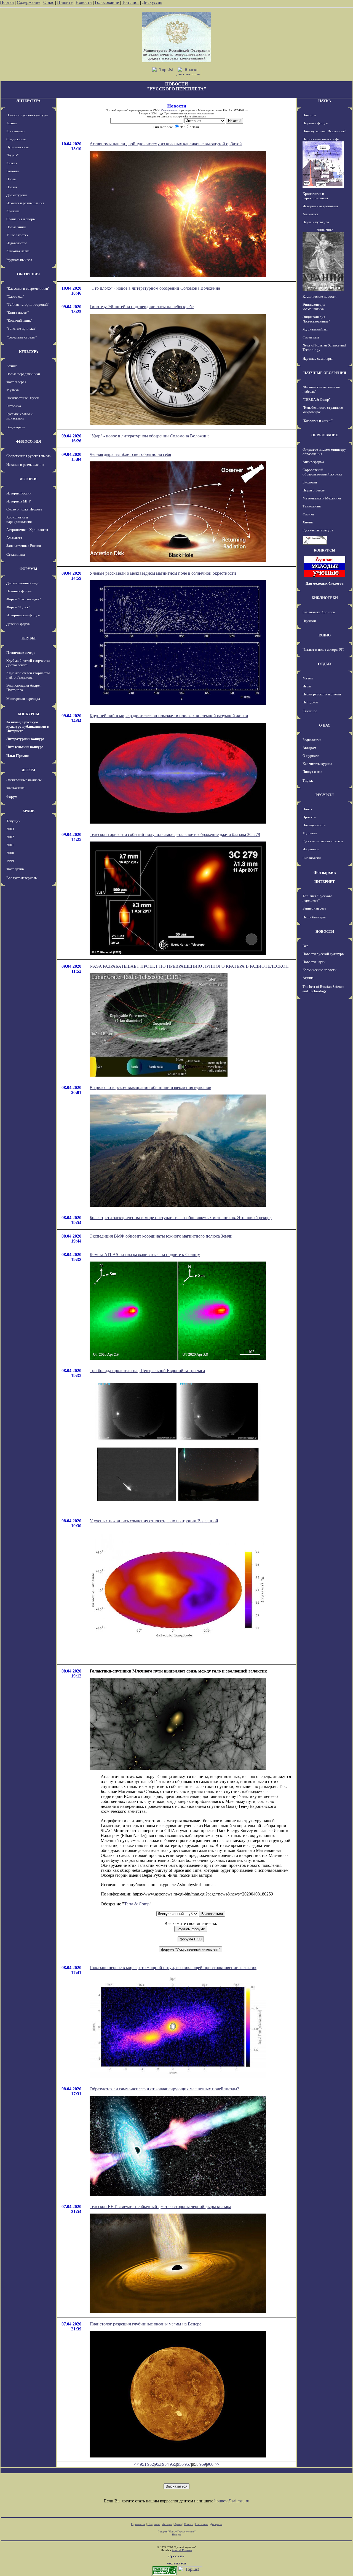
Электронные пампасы (24, 780)
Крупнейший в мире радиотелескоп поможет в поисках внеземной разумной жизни (169, 716)
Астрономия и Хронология (27, 530)
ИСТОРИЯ (29, 479)
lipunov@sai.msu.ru (232, 2501)
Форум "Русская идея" (24, 599)
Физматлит (311, 337)
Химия (308, 522)
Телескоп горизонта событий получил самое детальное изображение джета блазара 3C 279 (175, 834)
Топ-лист (130, 2)
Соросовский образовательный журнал (322, 472)
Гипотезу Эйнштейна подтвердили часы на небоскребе (142, 307)
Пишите (65, 2)
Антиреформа (313, 462)
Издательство (17, 243)
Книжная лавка (18, 251)
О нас (49, 2)
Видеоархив (16, 427)
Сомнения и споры (21, 219)
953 (158, 2464)
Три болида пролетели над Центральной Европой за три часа (147, 1371)
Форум (12, 797)
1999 (10, 861)
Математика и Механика (322, 498)
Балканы (13, 171)
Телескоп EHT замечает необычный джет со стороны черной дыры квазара (160, 2207)
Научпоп (309, 621)
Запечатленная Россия (24, 546)
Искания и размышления (25, 203)
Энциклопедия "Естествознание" (316, 319)
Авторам (309, 748)
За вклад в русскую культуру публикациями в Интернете (28, 726)
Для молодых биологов (325, 583)
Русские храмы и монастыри (19, 416)
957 (188, 2464)
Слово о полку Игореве (24, 509)
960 (210, 2464)
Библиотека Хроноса (319, 612)
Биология (310, 482)
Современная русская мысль (28, 456)
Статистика (202, 2524)
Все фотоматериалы (22, 878)
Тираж (308, 780)
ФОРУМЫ (28, 569)
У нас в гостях (17, 235)
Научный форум (19, 591)
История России (19, 493)
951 (143, 2464)
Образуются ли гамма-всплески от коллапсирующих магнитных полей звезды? (164, 2089)
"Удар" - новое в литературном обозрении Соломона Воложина (150, 436)
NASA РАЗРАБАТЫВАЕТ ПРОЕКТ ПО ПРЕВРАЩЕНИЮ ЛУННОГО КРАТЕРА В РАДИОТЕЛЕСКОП (189, 966)
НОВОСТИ (325, 931)
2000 (10, 853)
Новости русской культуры (27, 115)
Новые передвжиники (23, 374)
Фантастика (15, 788)
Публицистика (18, 147)
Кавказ (12, 163)
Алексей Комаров (182, 2550)
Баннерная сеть (314, 908)
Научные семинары (318, 358)
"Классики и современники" (28, 288)
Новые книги (16, 227)
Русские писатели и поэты (323, 841)
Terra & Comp (137, 1904)
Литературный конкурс (25, 739)
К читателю (15, 131)
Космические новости (319, 296)
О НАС (325, 725)
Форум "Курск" (18, 607)
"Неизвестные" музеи (23, 398)
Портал (7, 2)
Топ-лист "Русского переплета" (317, 898)
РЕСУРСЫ (325, 795)
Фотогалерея (16, 382)
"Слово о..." (15, 296)
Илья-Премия (18, 756)
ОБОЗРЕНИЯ (28, 274)
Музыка (13, 390)
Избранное (311, 849)
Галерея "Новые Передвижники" (177, 2531)
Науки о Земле (314, 490)
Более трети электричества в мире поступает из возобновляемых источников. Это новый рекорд (181, 1218)
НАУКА (325, 101)
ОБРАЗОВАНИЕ (325, 435)
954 (165, 2464)
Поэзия (12, 187)
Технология (312, 506)
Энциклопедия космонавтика (314, 307)
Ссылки (188, 2524)
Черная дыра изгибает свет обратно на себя (130, 454)
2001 (10, 845)
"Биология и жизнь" (318, 421)
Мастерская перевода (23, 699)
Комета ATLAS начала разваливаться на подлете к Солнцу (145, 1255)
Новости (84, 2)
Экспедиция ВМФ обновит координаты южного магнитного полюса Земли (161, 1236)
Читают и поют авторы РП (323, 650)
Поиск (307, 809)
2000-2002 (325, 230)
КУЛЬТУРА (29, 352)
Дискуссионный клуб (23, 583)
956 (180, 2464)
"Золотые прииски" (21, 328)
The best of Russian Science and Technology (323, 989)
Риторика (14, 406)
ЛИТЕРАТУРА (28, 101)
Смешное (310, 711)
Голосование (107, 2)
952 (151, 2464)
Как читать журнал (317, 764)
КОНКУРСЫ (28, 714)
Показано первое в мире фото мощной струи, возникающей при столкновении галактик (173, 1968)
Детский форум (18, 624)
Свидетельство (170, 110)
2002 (10, 837)
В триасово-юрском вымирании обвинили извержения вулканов (150, 1087)
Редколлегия (312, 740)
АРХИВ (28, 811)
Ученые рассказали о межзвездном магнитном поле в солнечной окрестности (163, 573)
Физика (308, 514)
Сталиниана (16, 554)
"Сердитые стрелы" (22, 337)
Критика (13, 211)
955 (173, 2464)
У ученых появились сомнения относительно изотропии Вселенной (154, 1521)
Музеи (308, 678)
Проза (11, 179)
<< (136, 2464)
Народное (310, 702)
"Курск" (12, 155)
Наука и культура (316, 222)
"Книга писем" (18, 312)
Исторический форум (23, 615)
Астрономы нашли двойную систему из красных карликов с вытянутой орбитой (166, 144)
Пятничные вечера (21, 653)
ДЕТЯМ (28, 770)
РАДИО (325, 635)
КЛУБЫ (29, 638)
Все (305, 946)
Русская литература (318, 530)
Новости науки (314, 962)
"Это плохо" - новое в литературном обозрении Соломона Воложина (155, 288)
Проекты (309, 817)
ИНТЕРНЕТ (325, 882)
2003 (10, 829)
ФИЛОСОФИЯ (28, 441)
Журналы (310, 833)
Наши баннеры (314, 917)
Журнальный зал (19, 260)
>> (217, 2464)
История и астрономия (320, 206)
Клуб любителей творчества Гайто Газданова (28, 675)
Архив (178, 2524)
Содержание (29, 2)
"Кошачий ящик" (19, 320)
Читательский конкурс (25, 747)
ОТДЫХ (325, 664)
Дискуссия (152, 2)
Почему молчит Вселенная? (324, 131)
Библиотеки (312, 858)
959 (203, 2464)
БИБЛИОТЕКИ (325, 598)
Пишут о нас (312, 772)
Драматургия (17, 195)
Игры (307, 686)
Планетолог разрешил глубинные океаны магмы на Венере (145, 2324)
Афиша (12, 123)
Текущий (13, 821)
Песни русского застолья (322, 694)
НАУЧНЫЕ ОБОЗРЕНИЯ (325, 373)
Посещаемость (314, 825)
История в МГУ (19, 501)
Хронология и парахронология (19, 519)
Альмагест (14, 538)
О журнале (311, 756)
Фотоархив (15, 869)
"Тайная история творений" (28, 304)
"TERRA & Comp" (316, 400)
